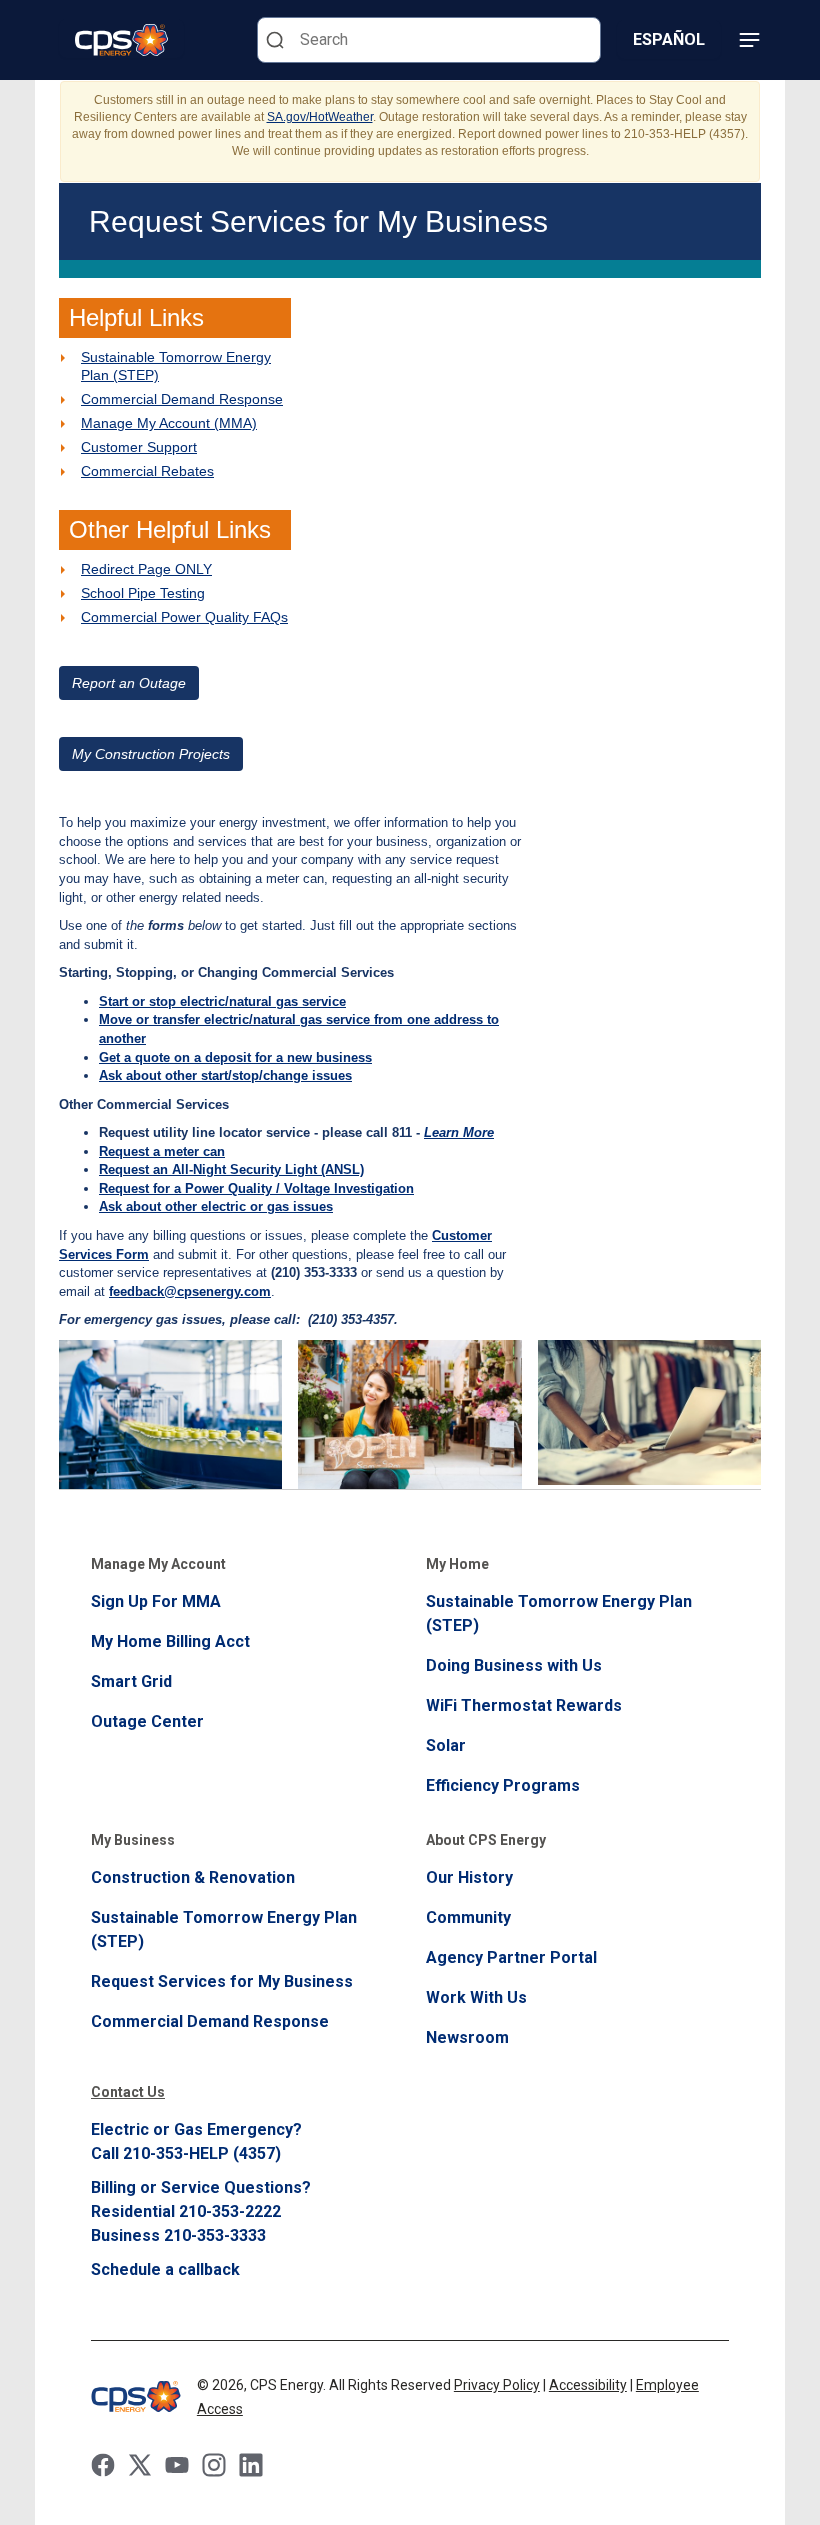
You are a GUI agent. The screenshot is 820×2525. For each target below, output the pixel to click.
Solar (446, 1745)
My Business (133, 1840)
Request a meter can (162, 1151)
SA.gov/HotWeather (320, 117)
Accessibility (588, 2385)
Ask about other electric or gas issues (216, 1206)
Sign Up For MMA (156, 1601)
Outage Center (147, 1721)
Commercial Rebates (147, 471)
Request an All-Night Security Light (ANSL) (231, 1169)
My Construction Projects (151, 754)
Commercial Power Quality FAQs (184, 617)
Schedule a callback (165, 2269)
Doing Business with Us (514, 1665)
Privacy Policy (497, 2385)
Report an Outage (129, 683)
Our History (469, 1877)
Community (468, 1917)
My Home (457, 1564)
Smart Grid (131, 1681)
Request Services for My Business (222, 1981)
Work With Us (476, 1997)
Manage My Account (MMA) (169, 423)
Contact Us (128, 2092)
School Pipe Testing (143, 593)
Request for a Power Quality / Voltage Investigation (256, 1188)
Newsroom (467, 2037)
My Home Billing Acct (170, 1641)
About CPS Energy (486, 1840)
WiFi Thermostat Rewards (524, 1705)
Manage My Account (158, 1564)
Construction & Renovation (193, 1877)
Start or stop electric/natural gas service (222, 1001)
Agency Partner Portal (511, 1957)
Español (669, 39)
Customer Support (139, 447)
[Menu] (749, 40)
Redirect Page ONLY (146, 569)
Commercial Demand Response (182, 399)
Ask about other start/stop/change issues (225, 1075)
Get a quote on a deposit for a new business (235, 1057)
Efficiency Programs (503, 1785)
